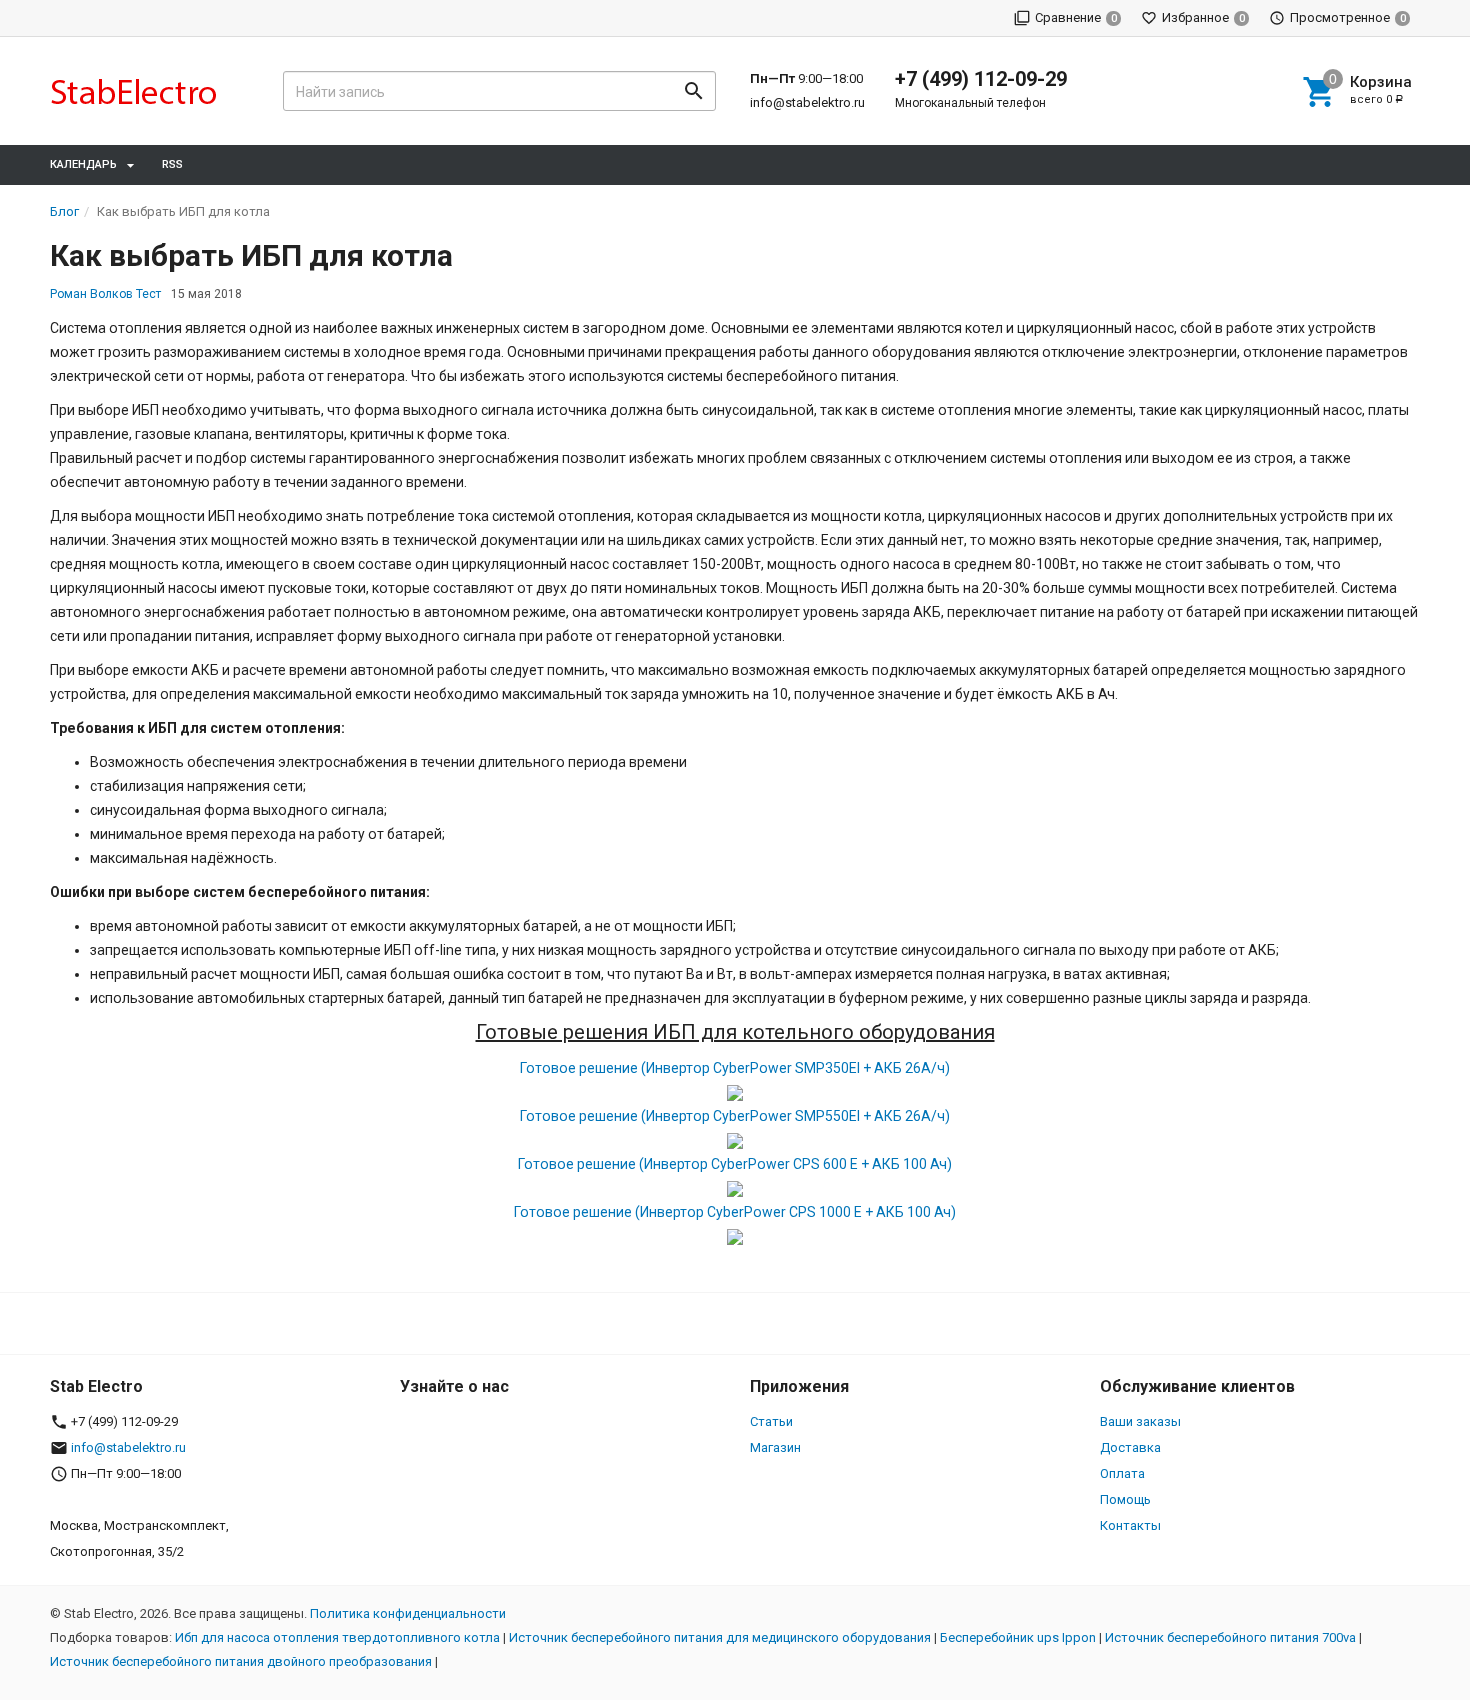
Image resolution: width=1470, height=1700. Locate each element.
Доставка (1130, 1447)
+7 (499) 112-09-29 (981, 79)
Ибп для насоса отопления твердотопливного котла (337, 1637)
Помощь (1125, 1499)
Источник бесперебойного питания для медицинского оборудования (720, 1637)
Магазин (775, 1447)
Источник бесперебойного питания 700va (1230, 1637)
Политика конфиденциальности (408, 1613)
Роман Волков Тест (105, 294)
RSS (172, 164)
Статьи (771, 1421)
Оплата (1122, 1473)
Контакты (1130, 1525)
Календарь (83, 164)
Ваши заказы (1140, 1421)
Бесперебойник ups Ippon (1018, 1637)
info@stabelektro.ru (807, 102)
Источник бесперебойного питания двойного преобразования (241, 1661)
